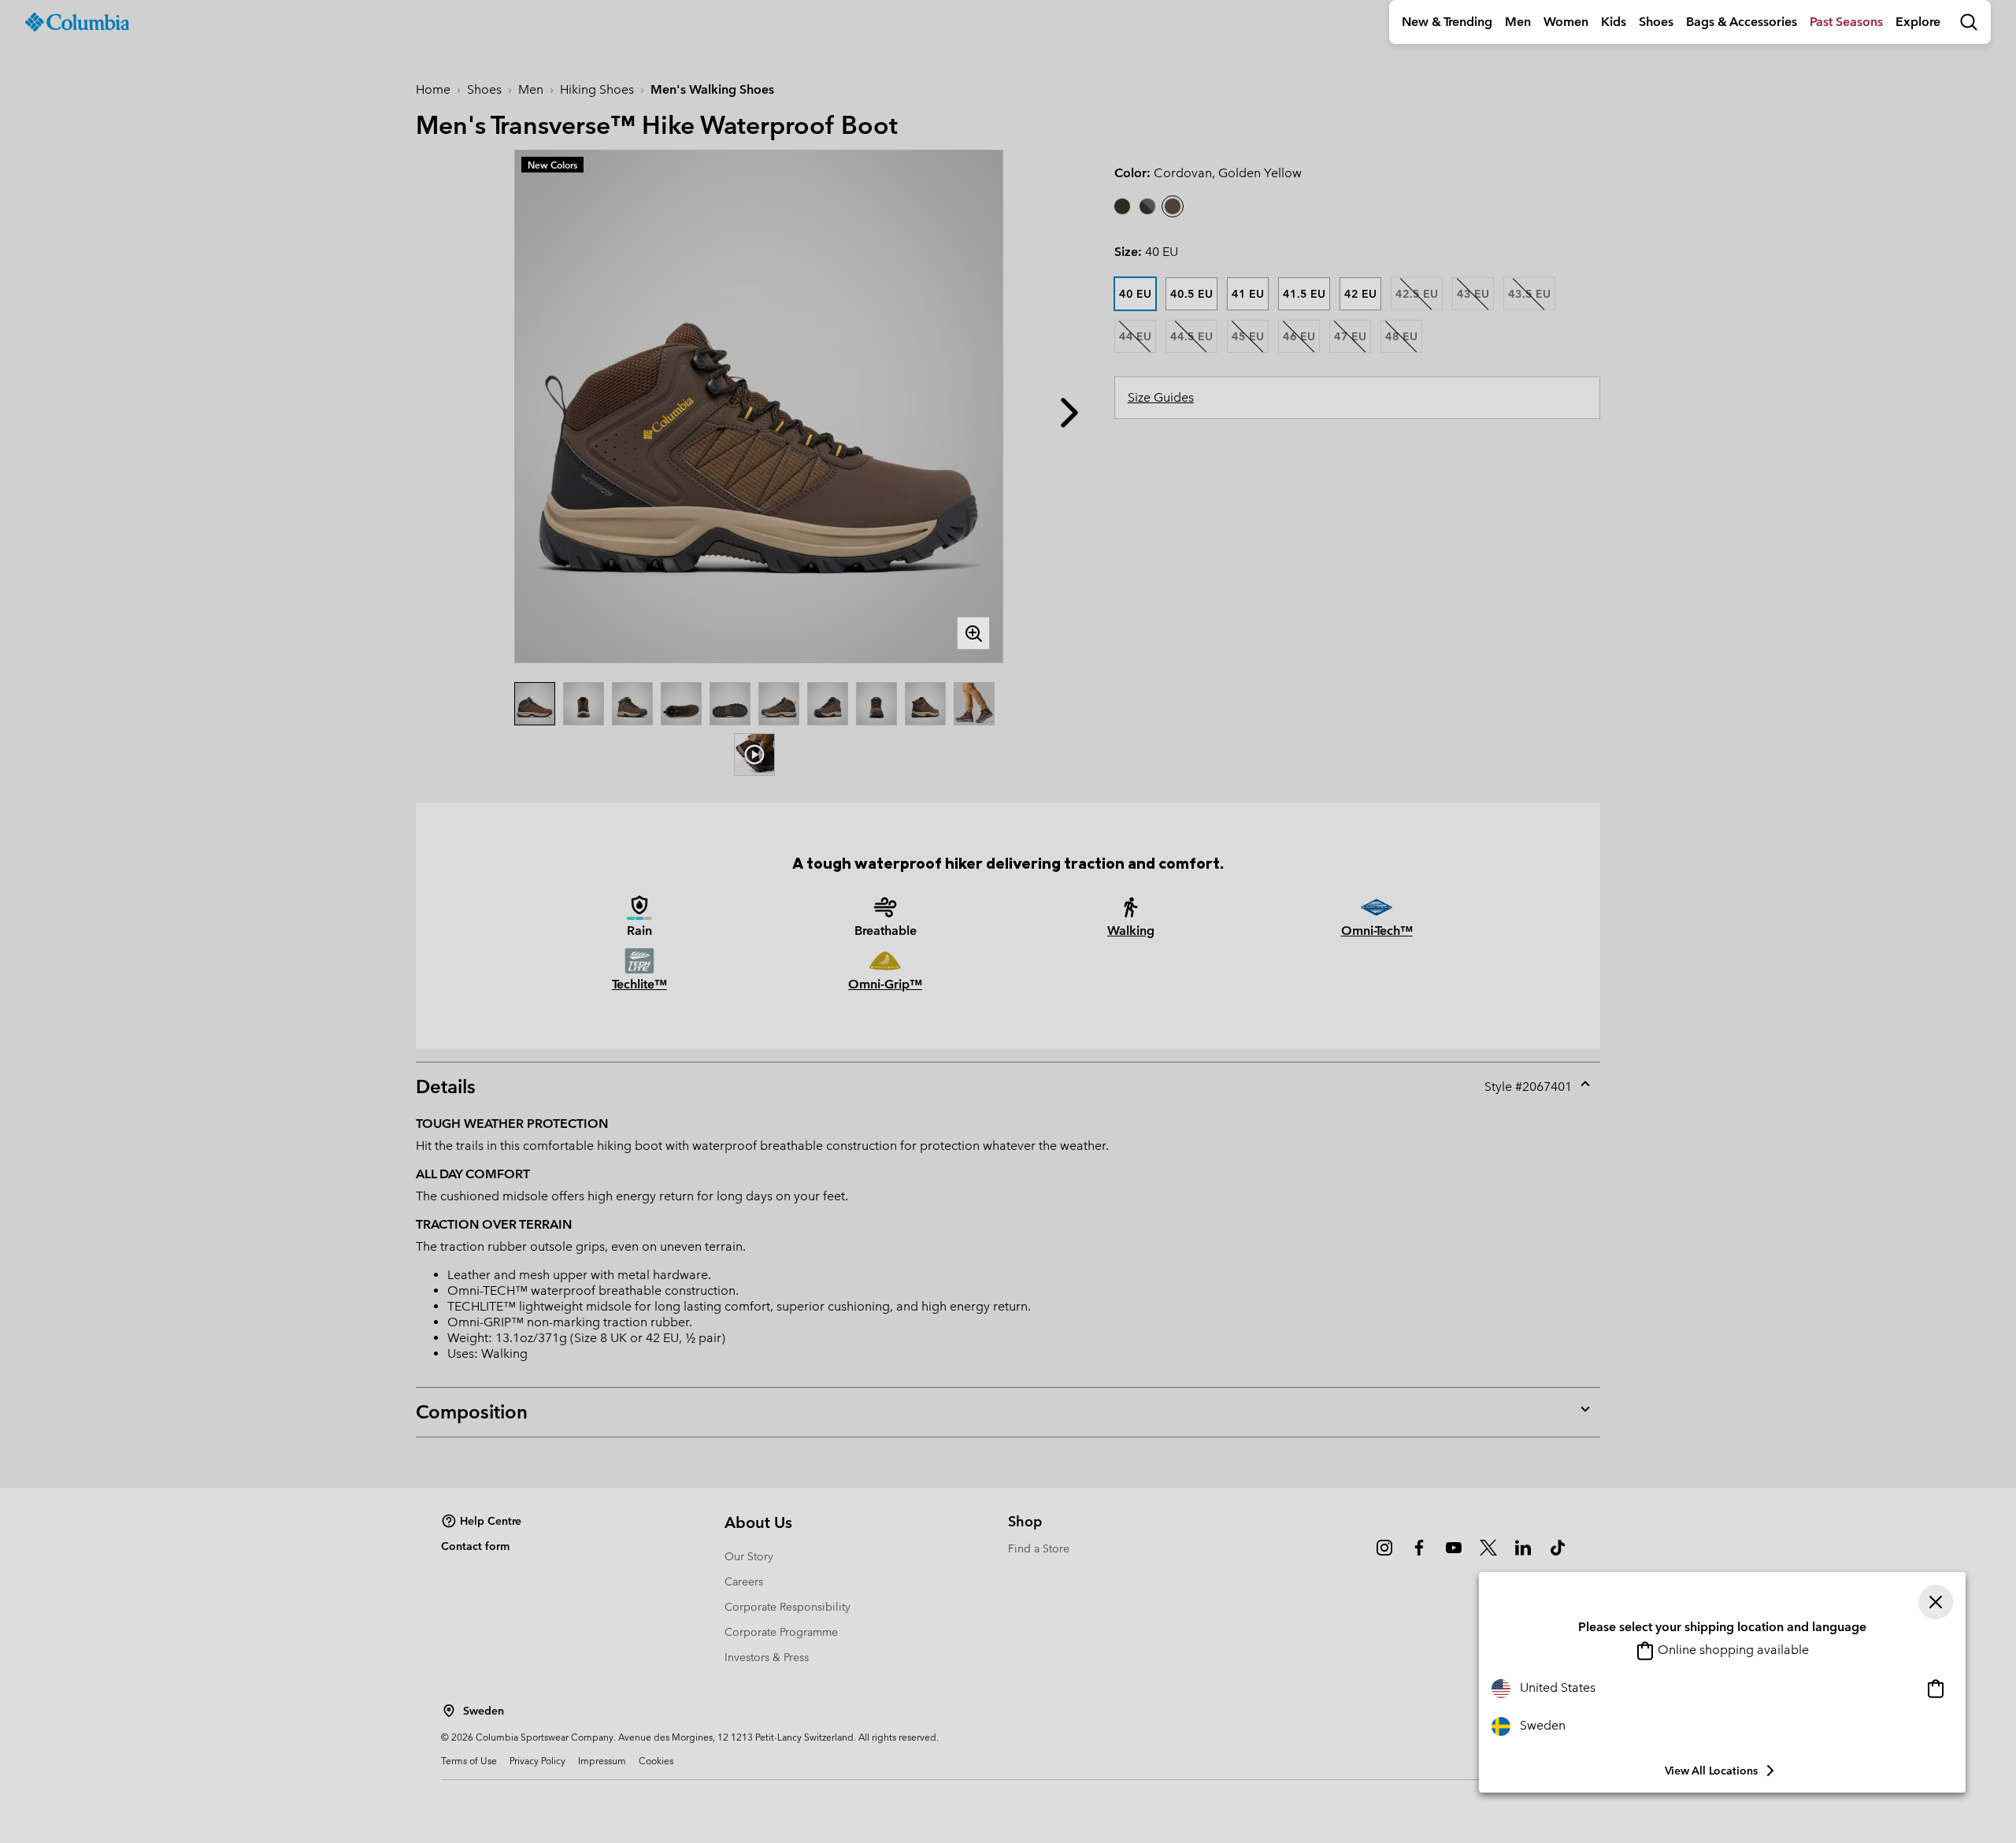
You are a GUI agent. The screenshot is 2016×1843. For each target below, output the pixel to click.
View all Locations (1711, 1771)
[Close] (1936, 1602)
